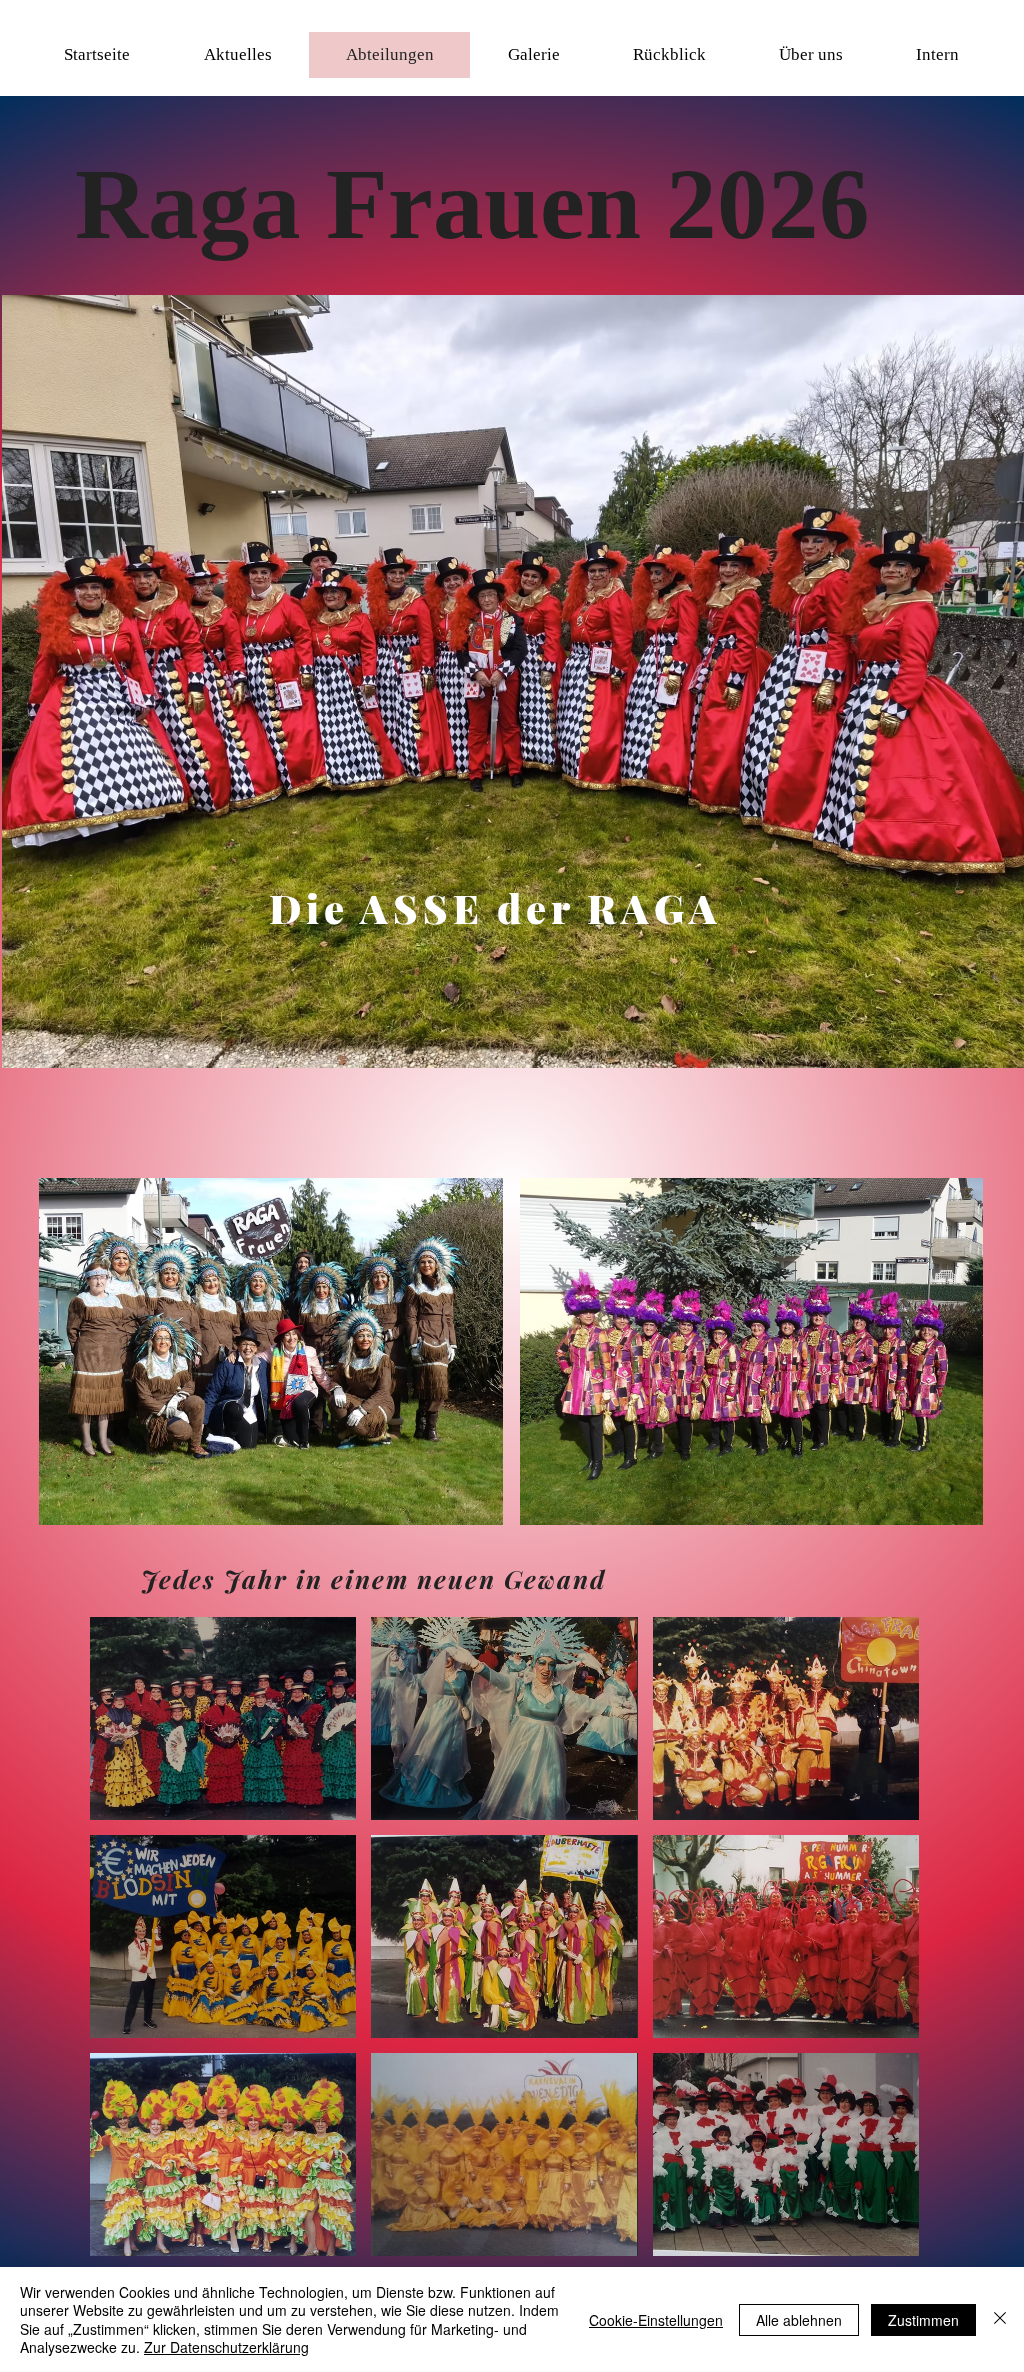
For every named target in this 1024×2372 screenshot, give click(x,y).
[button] (237, 55)
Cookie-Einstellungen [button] (656, 2320)
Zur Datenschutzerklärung (226, 2347)
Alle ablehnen (799, 2320)
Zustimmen (923, 2320)
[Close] (1000, 2319)
